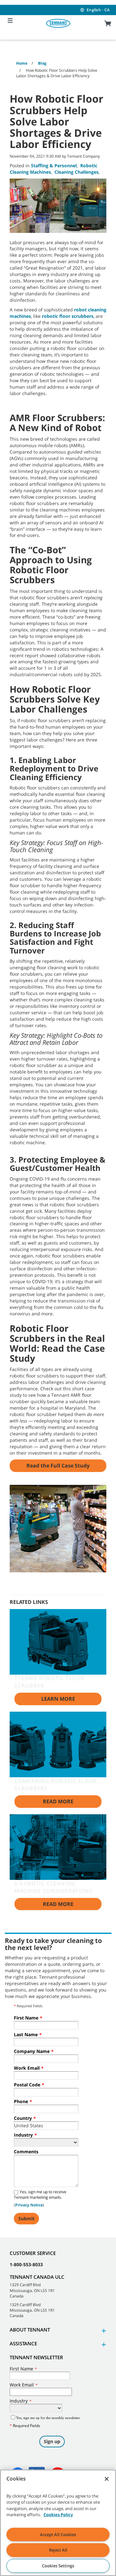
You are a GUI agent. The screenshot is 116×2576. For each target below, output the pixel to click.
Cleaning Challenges (77, 172)
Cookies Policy (58, 2515)
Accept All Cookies (58, 2535)
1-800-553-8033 (26, 2264)
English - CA (98, 10)
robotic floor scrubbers (68, 316)
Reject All (58, 2550)
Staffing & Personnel (54, 166)
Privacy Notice (29, 2205)
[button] (103, 2331)
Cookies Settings (58, 2566)
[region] (58, 2523)
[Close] (107, 2479)
